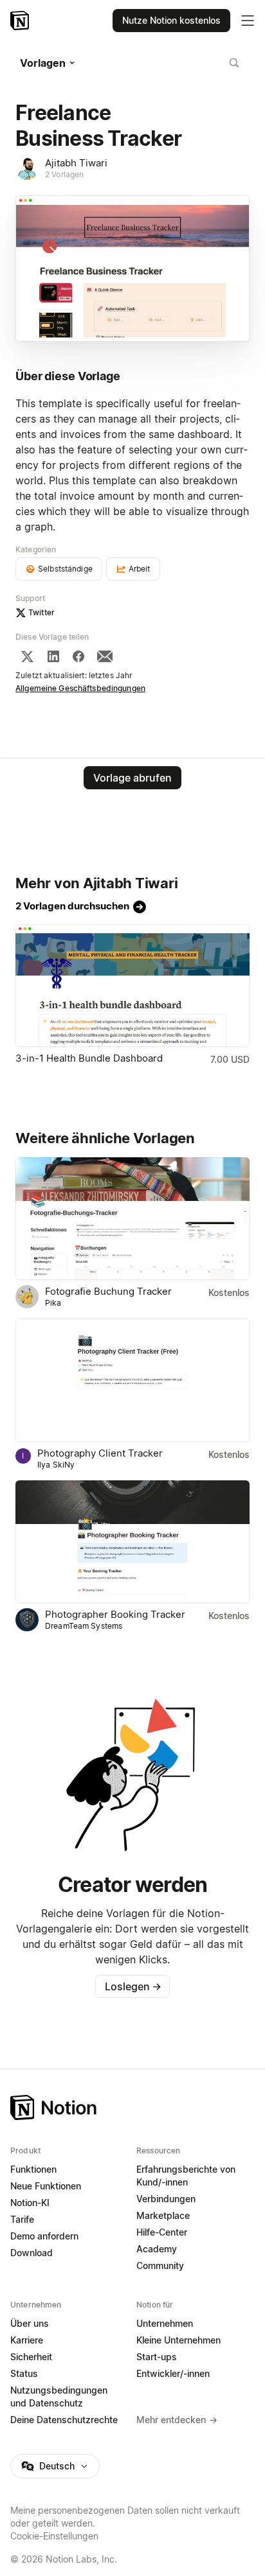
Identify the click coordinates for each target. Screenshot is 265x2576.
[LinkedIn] (53, 656)
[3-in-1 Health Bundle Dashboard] (132, 986)
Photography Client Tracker (100, 1453)
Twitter (41, 612)
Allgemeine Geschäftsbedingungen (80, 688)
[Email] (105, 656)
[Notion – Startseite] (21, 21)
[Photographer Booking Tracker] (132, 1542)
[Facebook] (78, 656)
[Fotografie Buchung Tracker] (132, 1219)
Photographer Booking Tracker (115, 1614)
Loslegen (133, 1986)
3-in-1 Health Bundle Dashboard (89, 1058)
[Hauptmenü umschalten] (248, 21)
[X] (27, 656)
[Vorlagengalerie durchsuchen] (234, 63)
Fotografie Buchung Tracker (108, 1291)
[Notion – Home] (132, 2107)
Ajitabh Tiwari (76, 163)
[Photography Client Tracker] (132, 1380)
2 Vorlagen (64, 174)
